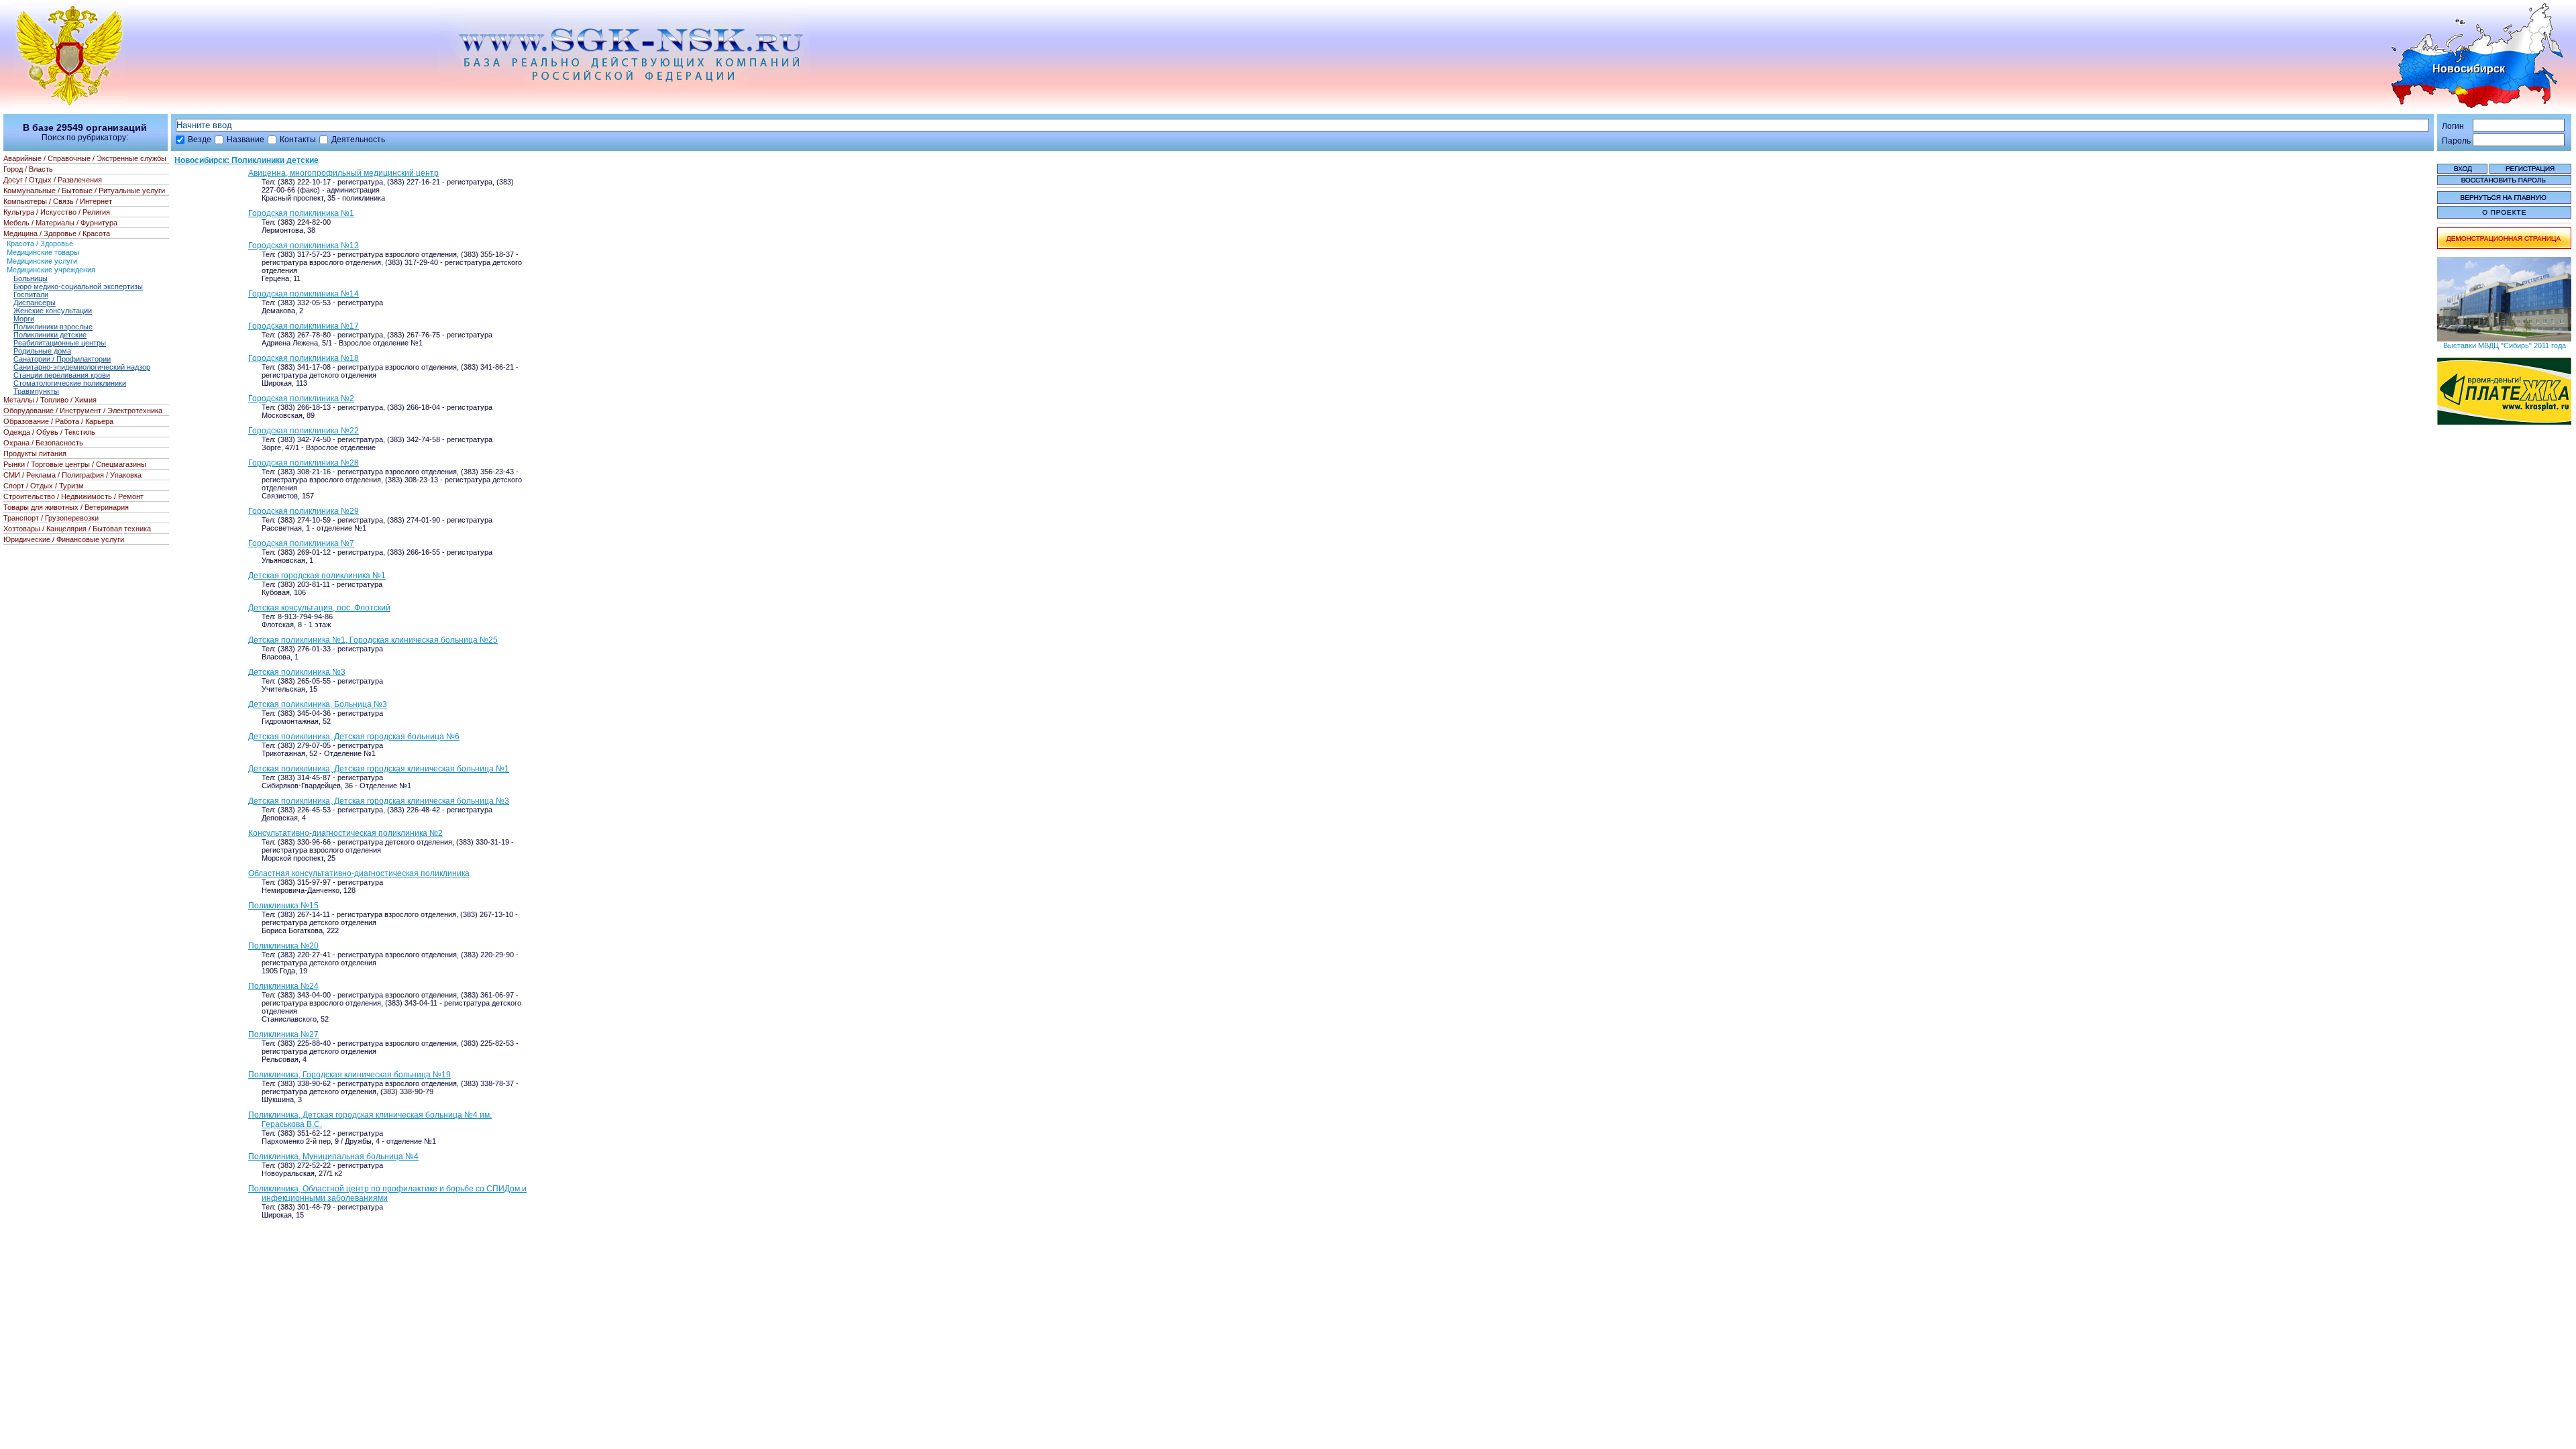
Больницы (31, 278)
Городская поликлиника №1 (301, 213)
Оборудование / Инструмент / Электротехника (83, 411)
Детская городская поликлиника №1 (317, 576)
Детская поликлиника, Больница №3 (318, 704)
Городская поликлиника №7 (301, 543)
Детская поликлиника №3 (297, 672)
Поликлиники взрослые (53, 327)
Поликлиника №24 (283, 986)
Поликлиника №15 (283, 906)
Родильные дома (42, 351)
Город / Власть (28, 169)
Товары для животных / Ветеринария (66, 507)
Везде (200, 140)
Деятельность (358, 140)
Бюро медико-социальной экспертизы (78, 286)
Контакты (298, 140)
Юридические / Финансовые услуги (64, 539)
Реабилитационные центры (60, 343)
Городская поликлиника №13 (304, 246)
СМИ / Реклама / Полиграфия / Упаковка (72, 475)
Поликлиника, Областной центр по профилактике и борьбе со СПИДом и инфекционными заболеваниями (387, 1193)
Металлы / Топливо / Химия (50, 400)
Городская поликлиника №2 (301, 398)
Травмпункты (36, 391)
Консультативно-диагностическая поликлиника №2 (345, 833)
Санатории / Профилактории (62, 359)
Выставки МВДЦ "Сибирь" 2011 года (2505, 345)
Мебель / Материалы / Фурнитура (60, 223)
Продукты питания (35, 453)
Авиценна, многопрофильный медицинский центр (343, 173)
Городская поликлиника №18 (304, 358)
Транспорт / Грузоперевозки (51, 518)
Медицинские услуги (42, 261)
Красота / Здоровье (40, 244)
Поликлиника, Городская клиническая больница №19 (350, 1075)
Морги (24, 319)
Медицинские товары (43, 252)
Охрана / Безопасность (43, 443)
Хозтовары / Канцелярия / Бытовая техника (77, 529)
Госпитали (31, 294)
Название (246, 140)
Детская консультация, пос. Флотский (319, 608)
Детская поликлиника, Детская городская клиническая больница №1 (379, 769)
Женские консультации (53, 311)
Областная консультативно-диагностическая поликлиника (359, 873)
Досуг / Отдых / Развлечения (53, 180)
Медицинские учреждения (51, 270)
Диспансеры (35, 303)
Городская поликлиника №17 (304, 326)
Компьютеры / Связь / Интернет (58, 201)
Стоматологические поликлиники (70, 383)
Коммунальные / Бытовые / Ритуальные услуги (84, 191)
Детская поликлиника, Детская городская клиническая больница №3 (379, 801)
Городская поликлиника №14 (304, 294)
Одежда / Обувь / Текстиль (49, 432)
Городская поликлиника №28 (304, 463)
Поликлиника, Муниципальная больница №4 (333, 1157)
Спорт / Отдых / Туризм (44, 486)
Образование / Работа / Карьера (58, 421)
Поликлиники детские (50, 335)
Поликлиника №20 (283, 946)
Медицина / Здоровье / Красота (57, 233)
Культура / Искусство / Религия (57, 212)
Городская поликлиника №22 (304, 431)
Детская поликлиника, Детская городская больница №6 (354, 737)
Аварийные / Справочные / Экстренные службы (85, 158)
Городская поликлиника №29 (304, 511)
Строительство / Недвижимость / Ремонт (73, 496)
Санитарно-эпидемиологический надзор (82, 367)
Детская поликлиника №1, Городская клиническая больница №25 (373, 640)
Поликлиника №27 (283, 1034)
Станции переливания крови (62, 375)
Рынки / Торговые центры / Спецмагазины (75, 464)
